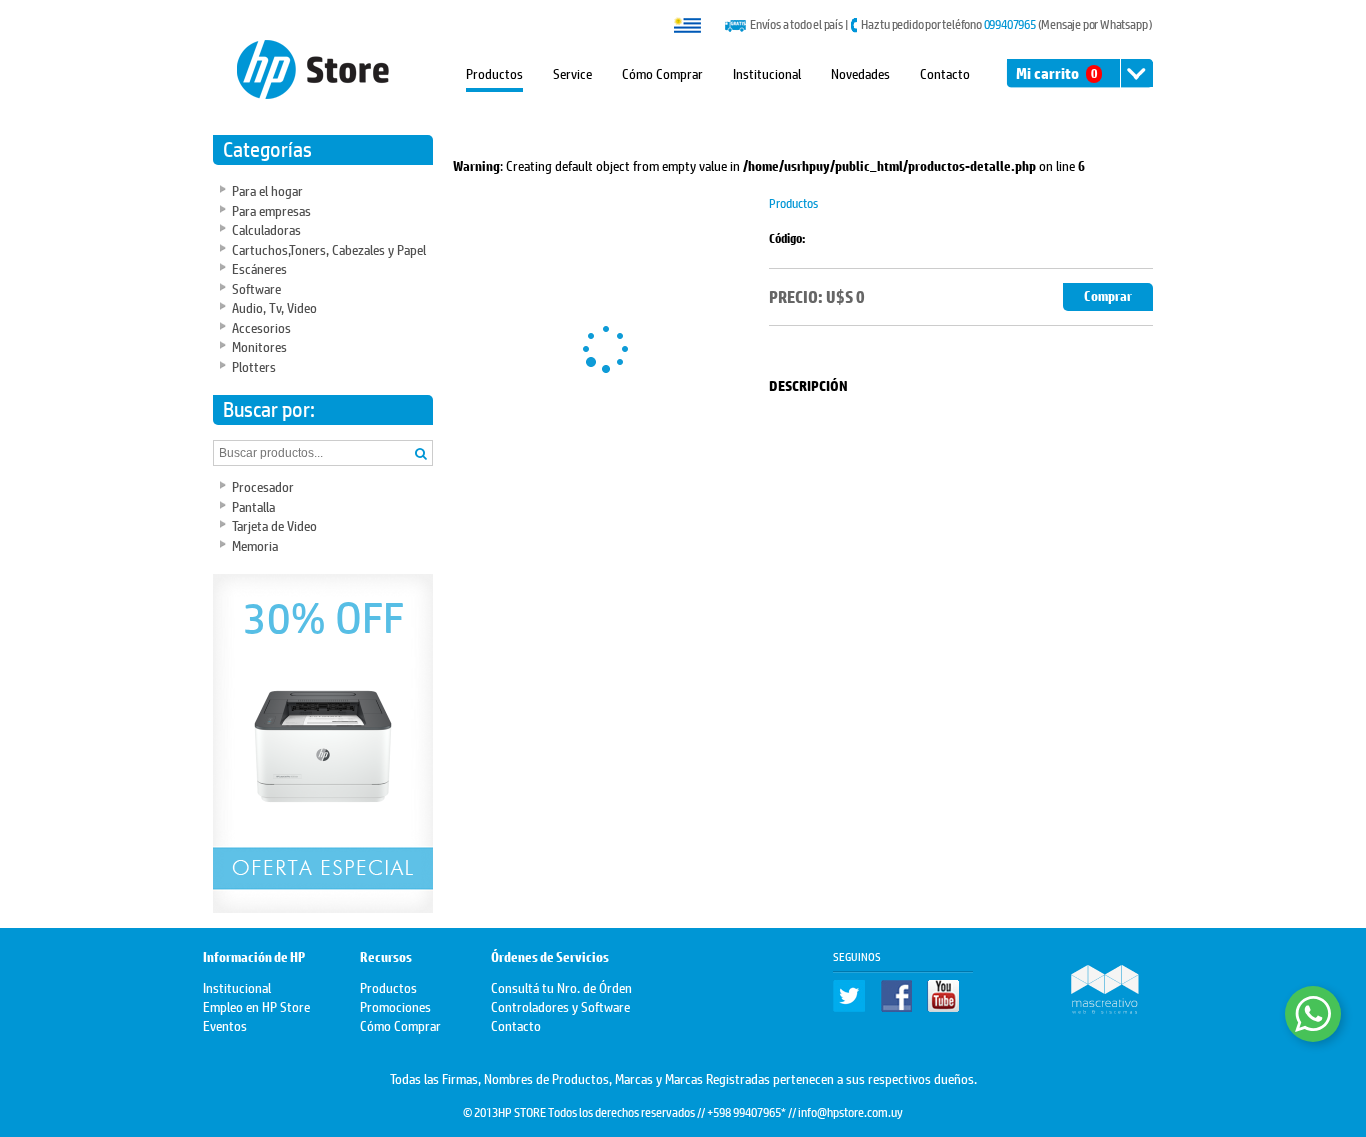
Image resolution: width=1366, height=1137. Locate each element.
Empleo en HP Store (256, 1005)
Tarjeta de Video (274, 524)
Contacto (945, 72)
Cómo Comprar (662, 72)
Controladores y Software (560, 1005)
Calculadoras (266, 228)
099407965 (1010, 24)
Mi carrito (1056, 73)
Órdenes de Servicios (550, 957)
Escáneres (259, 267)
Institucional (767, 72)
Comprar (1108, 296)
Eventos (225, 1024)
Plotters (254, 365)
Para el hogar (267, 189)
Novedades (860, 72)
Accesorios (261, 326)
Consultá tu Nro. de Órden (561, 986)
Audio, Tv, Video (274, 306)
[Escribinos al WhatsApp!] (1313, 1014)
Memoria (255, 544)
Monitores (259, 345)
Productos (494, 72)
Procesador (263, 485)
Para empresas (271, 209)
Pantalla (253, 505)
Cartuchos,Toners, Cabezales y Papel (329, 248)
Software (256, 287)
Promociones (395, 1005)
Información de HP (254, 957)
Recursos (386, 957)
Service (572, 72)
